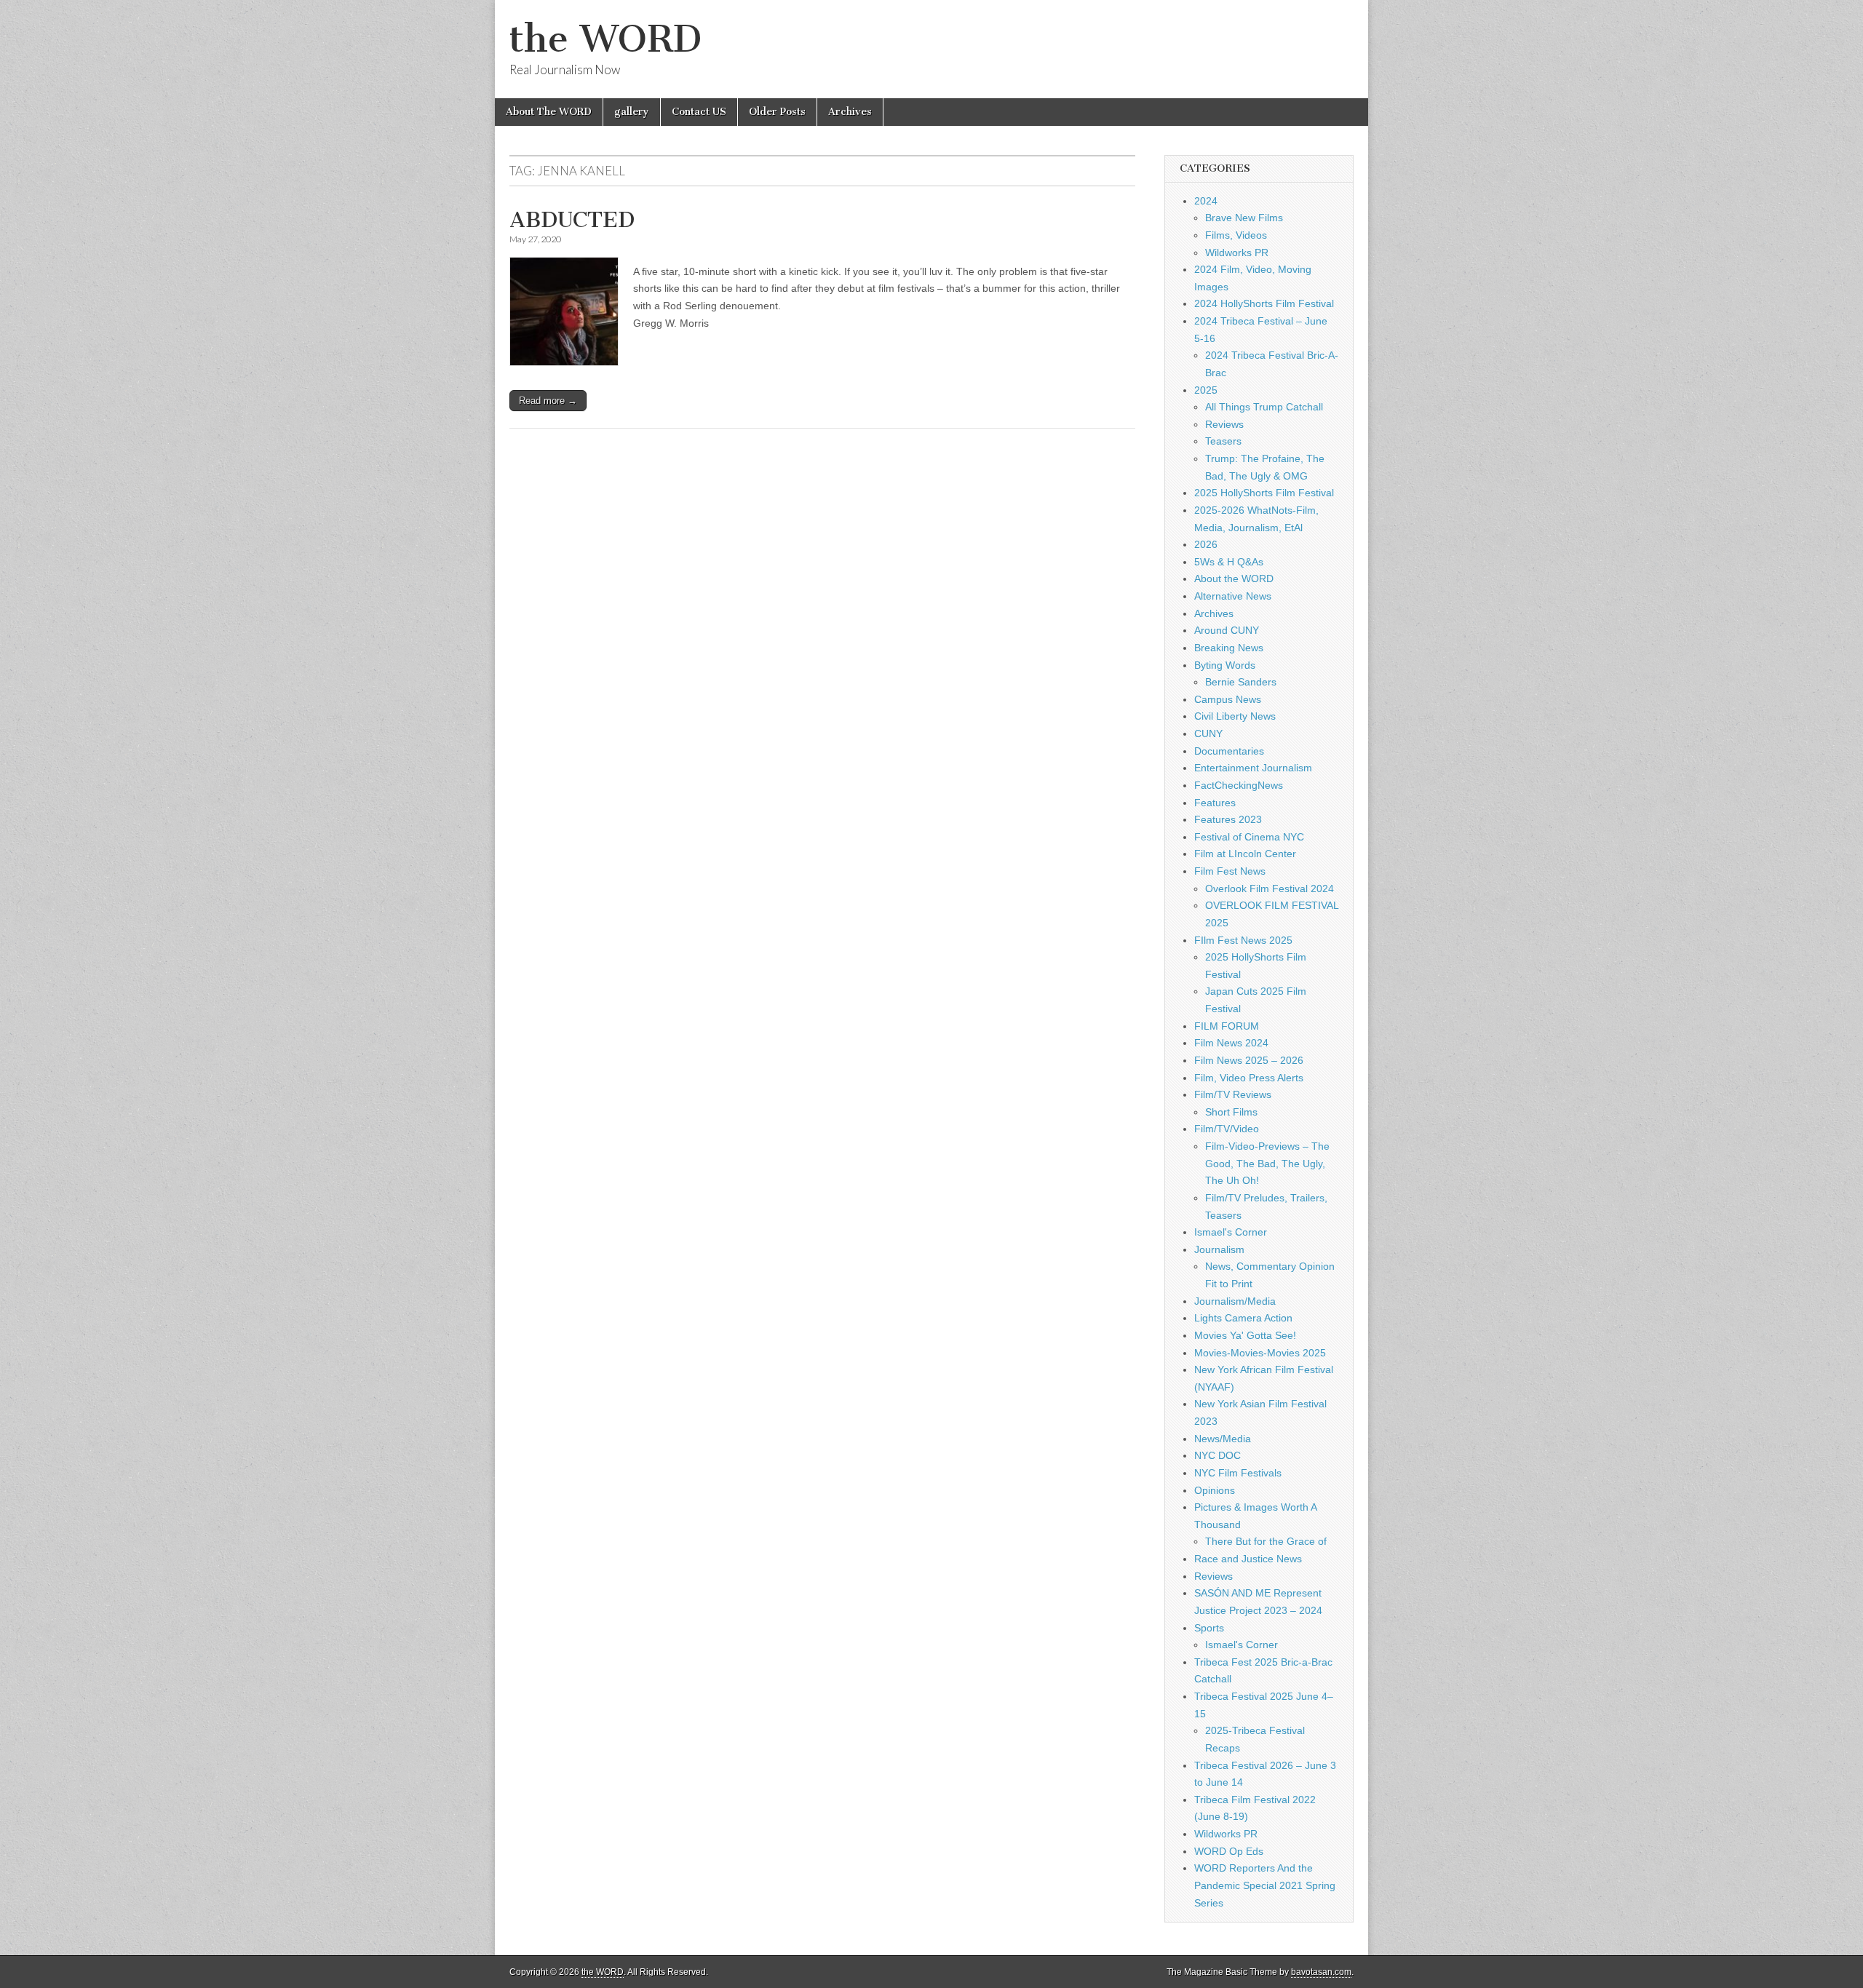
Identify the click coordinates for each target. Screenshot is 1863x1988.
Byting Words (1225, 665)
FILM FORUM (1227, 1026)
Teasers (1223, 441)
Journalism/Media (1235, 1301)
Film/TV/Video (1227, 1129)
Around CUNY (1227, 630)
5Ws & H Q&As (1229, 562)
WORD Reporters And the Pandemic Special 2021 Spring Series (1265, 1885)
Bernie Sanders (1241, 682)
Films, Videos (1236, 235)
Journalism (1219, 1249)
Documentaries (1229, 751)
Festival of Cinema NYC (1249, 837)
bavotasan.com (1321, 1972)
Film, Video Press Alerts (1249, 1078)
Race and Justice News (1248, 1559)
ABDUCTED (572, 220)
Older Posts (777, 112)
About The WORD (549, 112)
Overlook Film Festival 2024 (1270, 888)
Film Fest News (1230, 871)
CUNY (1208, 733)
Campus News (1228, 699)
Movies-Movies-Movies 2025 (1260, 1353)
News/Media (1223, 1439)
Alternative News (1233, 596)
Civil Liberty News (1235, 716)
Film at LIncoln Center (1245, 854)
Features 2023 (1228, 819)
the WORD (605, 39)
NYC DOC (1217, 1455)
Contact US (699, 112)
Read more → (548, 401)
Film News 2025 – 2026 (1249, 1060)
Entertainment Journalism (1253, 768)
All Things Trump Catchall (1264, 407)
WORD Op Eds (1229, 1851)
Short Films (1231, 1112)
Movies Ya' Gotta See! (1245, 1335)
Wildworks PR (1237, 253)
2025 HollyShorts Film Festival (1264, 493)
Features (1215, 803)
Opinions (1215, 1490)
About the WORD (1234, 578)
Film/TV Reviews (1233, 1094)
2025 (1206, 390)
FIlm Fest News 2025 (1243, 940)
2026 (1206, 544)
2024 (1206, 201)
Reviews (1224, 424)
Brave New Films (1244, 218)
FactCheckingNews (1239, 785)
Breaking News (1229, 648)
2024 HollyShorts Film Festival (1264, 303)
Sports (1209, 1628)
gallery (632, 112)
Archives (850, 112)
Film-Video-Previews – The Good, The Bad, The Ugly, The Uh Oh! (1267, 1163)
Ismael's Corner (1231, 1232)
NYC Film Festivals (1238, 1473)
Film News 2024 (1231, 1043)
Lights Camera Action (1243, 1318)
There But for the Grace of (1266, 1541)
